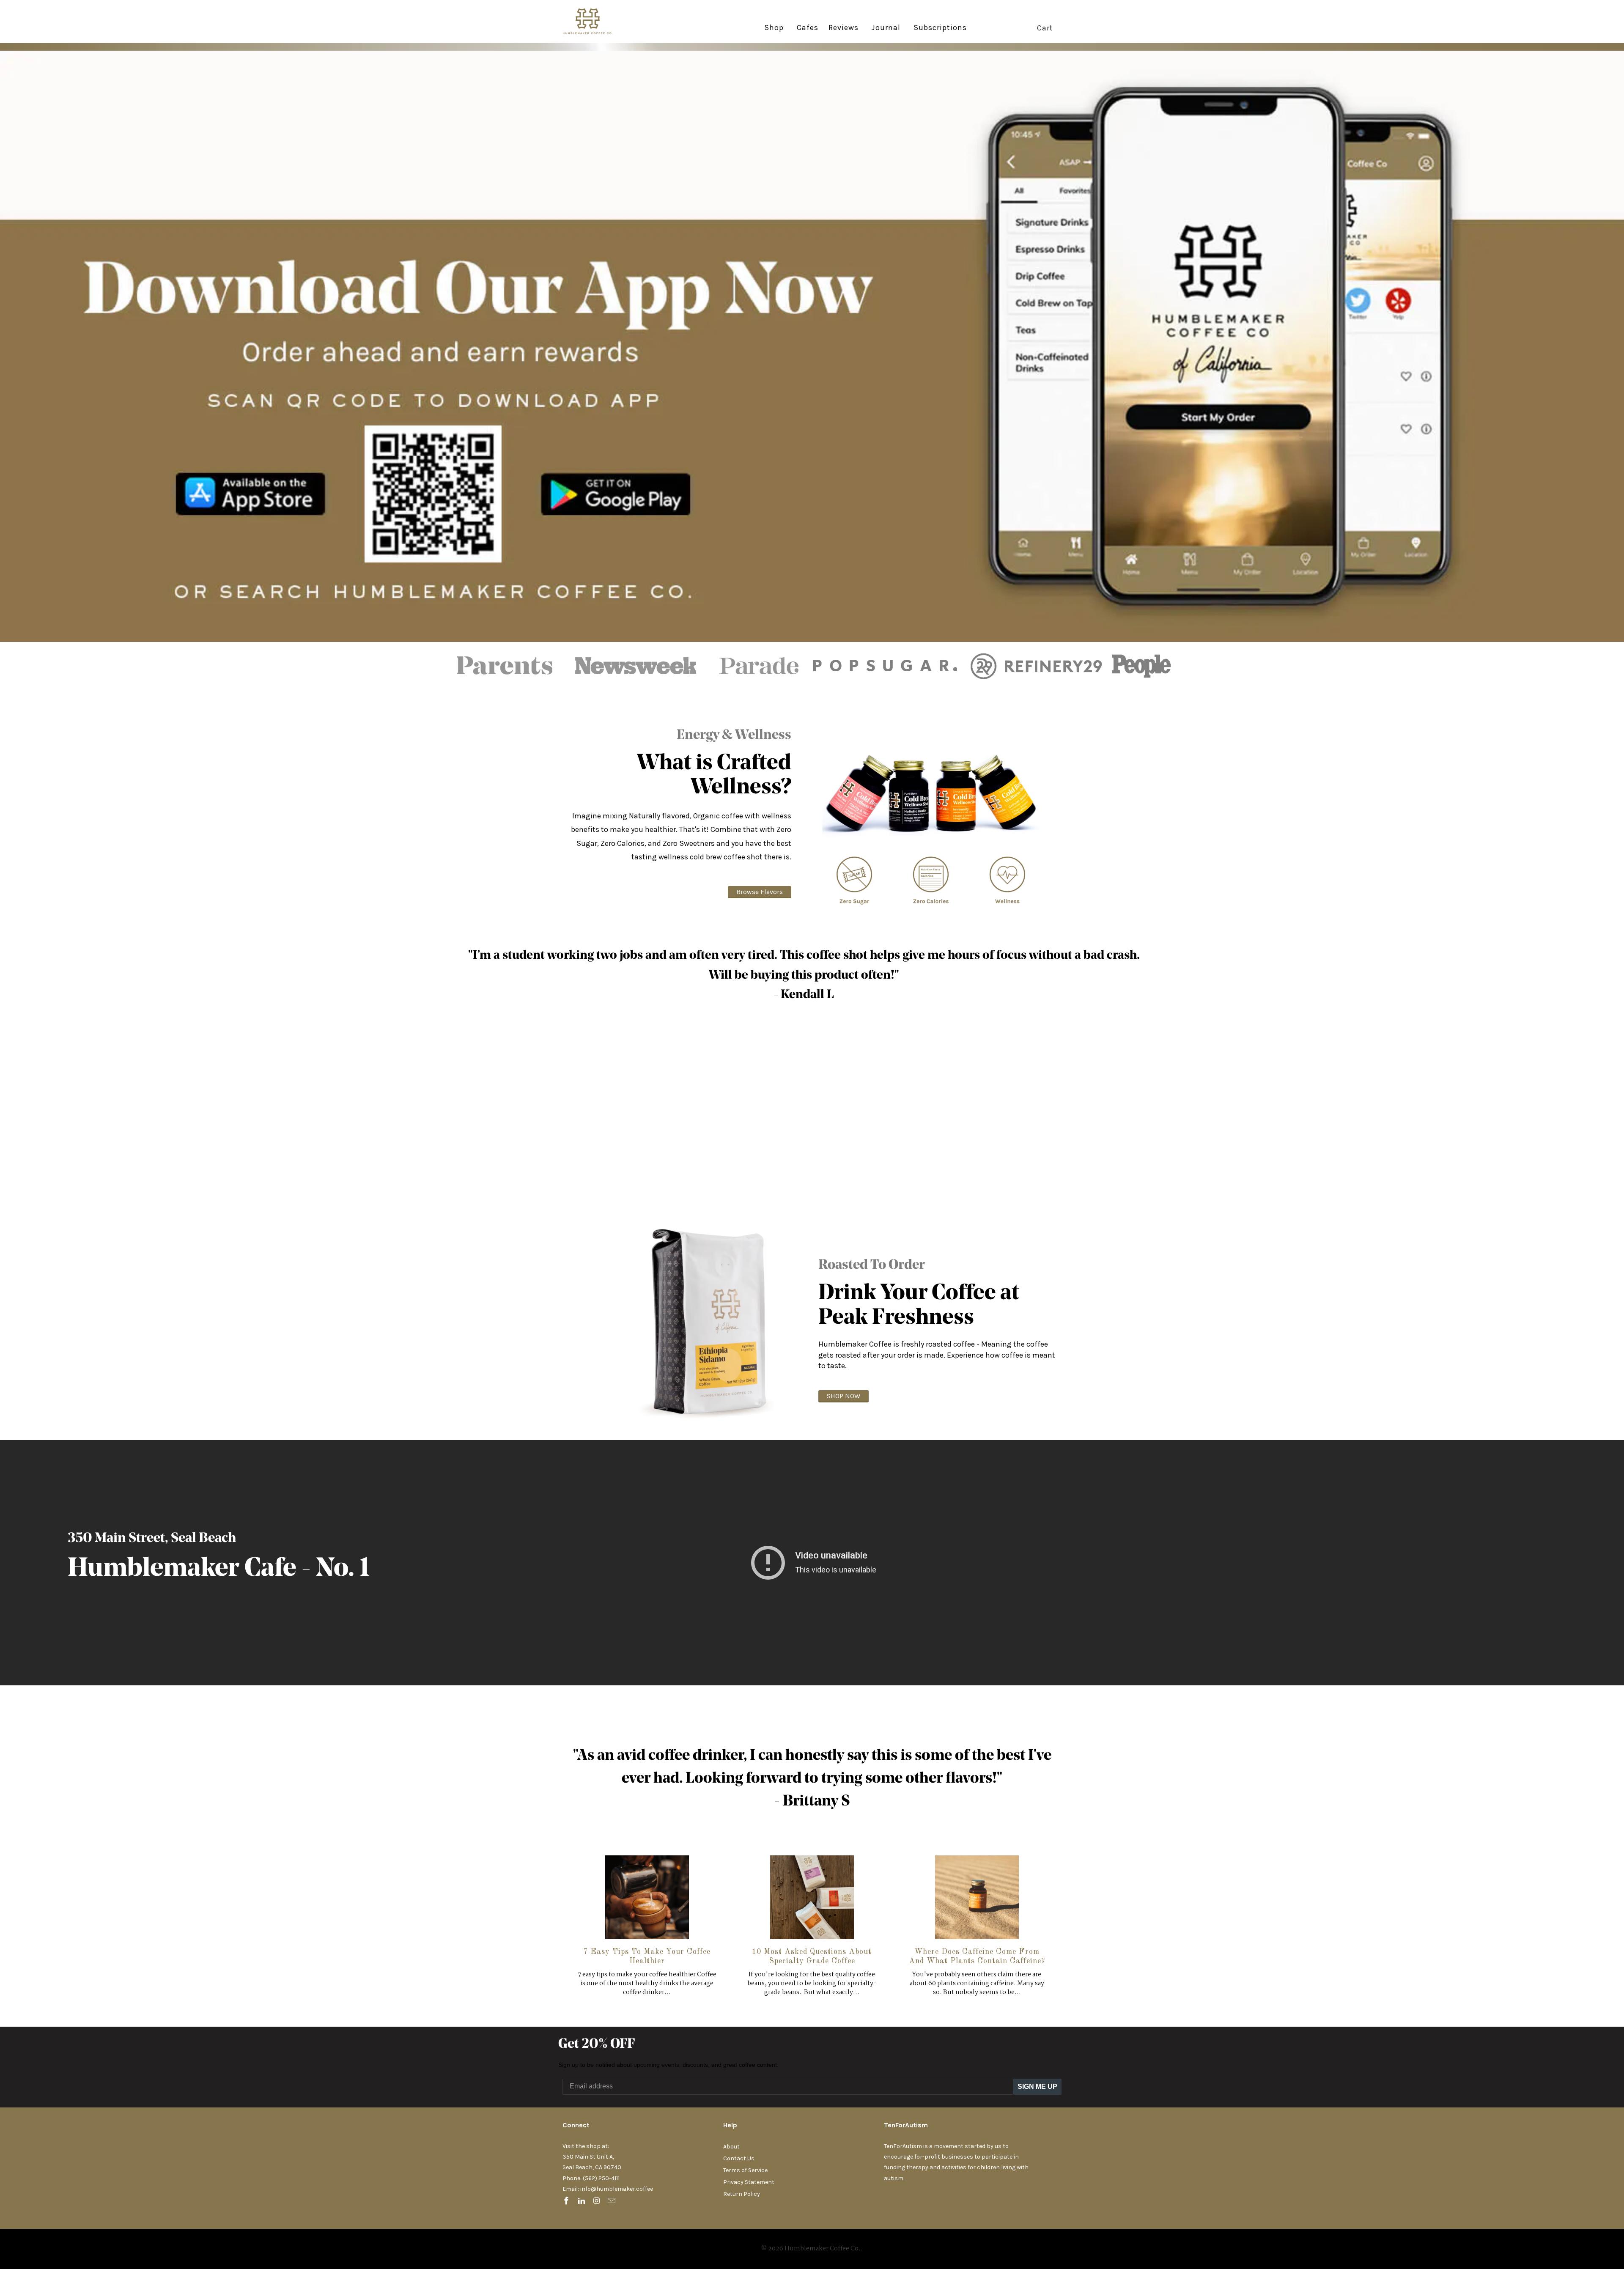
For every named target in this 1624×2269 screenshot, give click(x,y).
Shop (774, 27)
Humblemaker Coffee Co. (823, 2249)
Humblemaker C (164, 1569)
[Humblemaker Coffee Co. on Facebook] (567, 2201)
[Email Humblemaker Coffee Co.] (612, 2201)
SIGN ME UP (1037, 2087)
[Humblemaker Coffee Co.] (594, 22)
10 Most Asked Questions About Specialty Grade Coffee (812, 1956)
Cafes (808, 28)
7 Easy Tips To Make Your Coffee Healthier (647, 1956)
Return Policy (742, 2194)
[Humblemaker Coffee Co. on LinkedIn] (582, 2201)
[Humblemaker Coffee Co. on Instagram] (598, 2201)
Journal (886, 27)
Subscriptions (940, 28)
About (731, 2147)
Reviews (844, 28)
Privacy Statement (749, 2182)
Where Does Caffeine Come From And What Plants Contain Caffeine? (977, 1956)
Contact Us (739, 2158)
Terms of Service (745, 2170)
